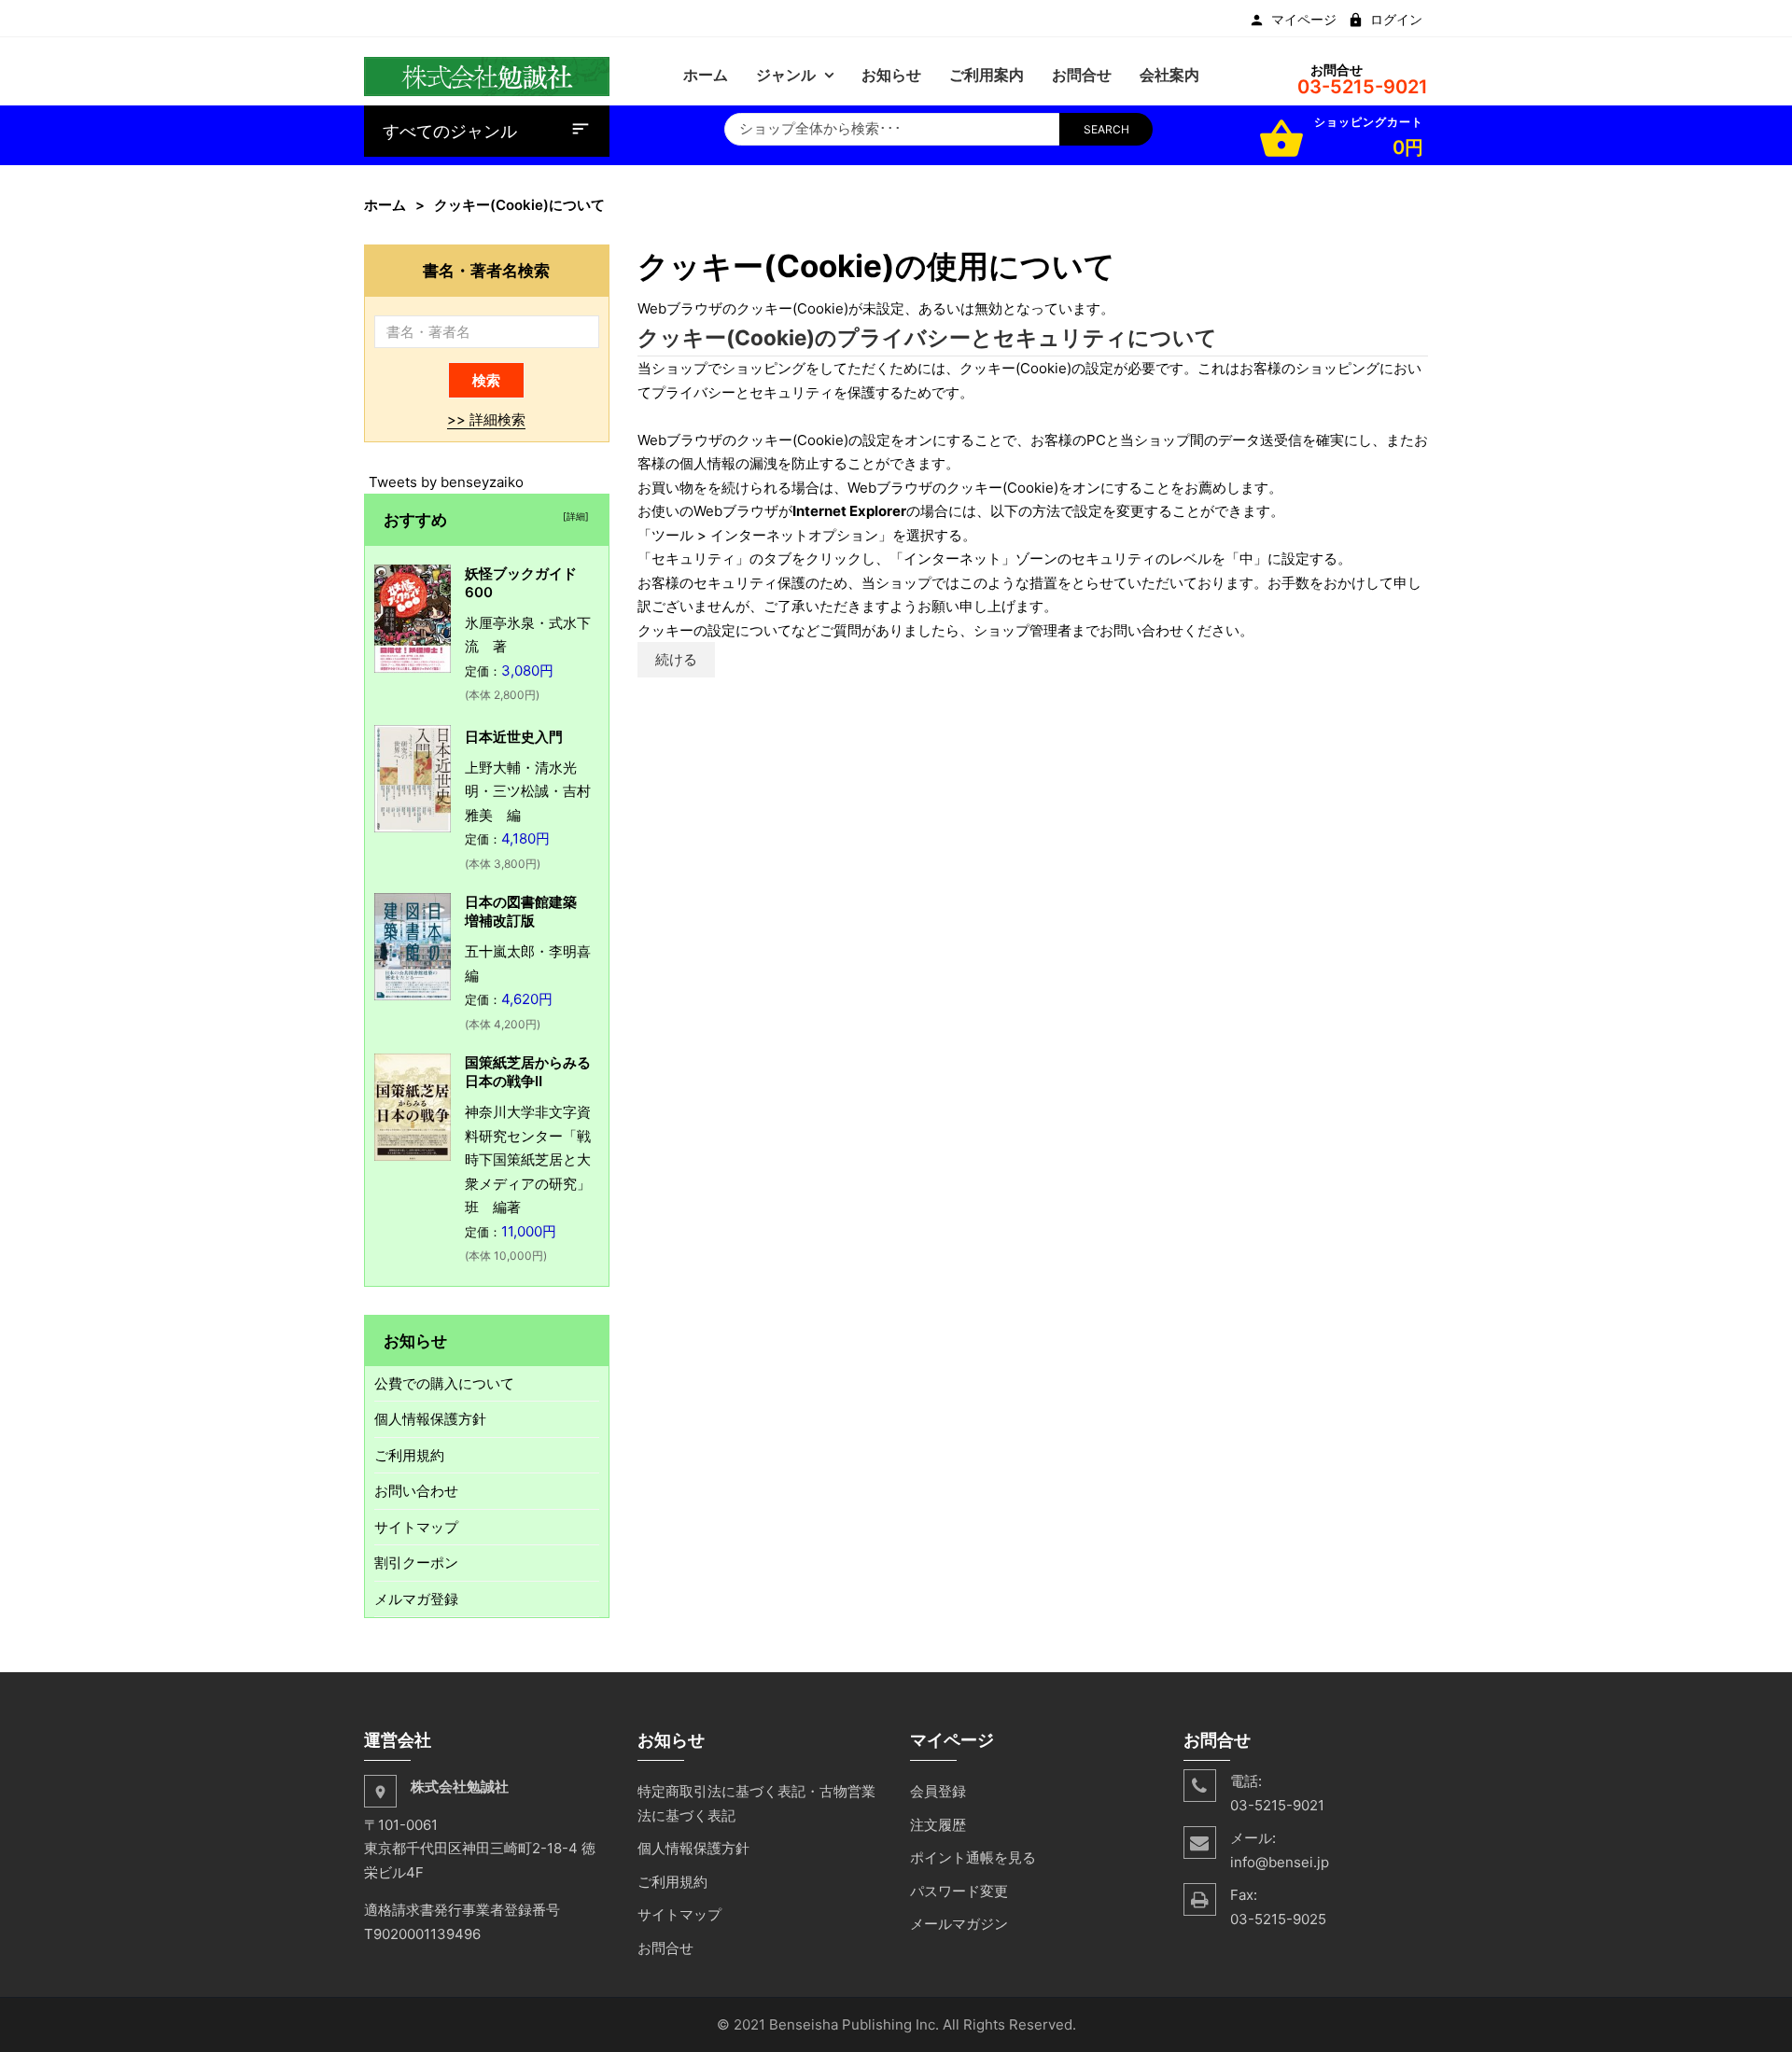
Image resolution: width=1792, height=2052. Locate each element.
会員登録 (938, 1791)
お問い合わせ (416, 1491)
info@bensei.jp (1280, 1862)
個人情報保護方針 (430, 1419)
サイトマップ (416, 1527)
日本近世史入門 (514, 737)
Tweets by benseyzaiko (446, 482)
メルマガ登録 (416, 1599)
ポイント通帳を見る (973, 1857)
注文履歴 (938, 1825)
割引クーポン (416, 1563)
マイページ (1304, 20)
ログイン (1396, 20)
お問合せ (665, 1948)
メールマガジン (959, 1924)
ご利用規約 (409, 1455)
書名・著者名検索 (486, 270)
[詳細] (573, 516)
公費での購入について (444, 1383)
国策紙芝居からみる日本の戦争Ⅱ (528, 1072)
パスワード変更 (959, 1891)
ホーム (385, 205)
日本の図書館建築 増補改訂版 (528, 911)
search (1106, 129)
